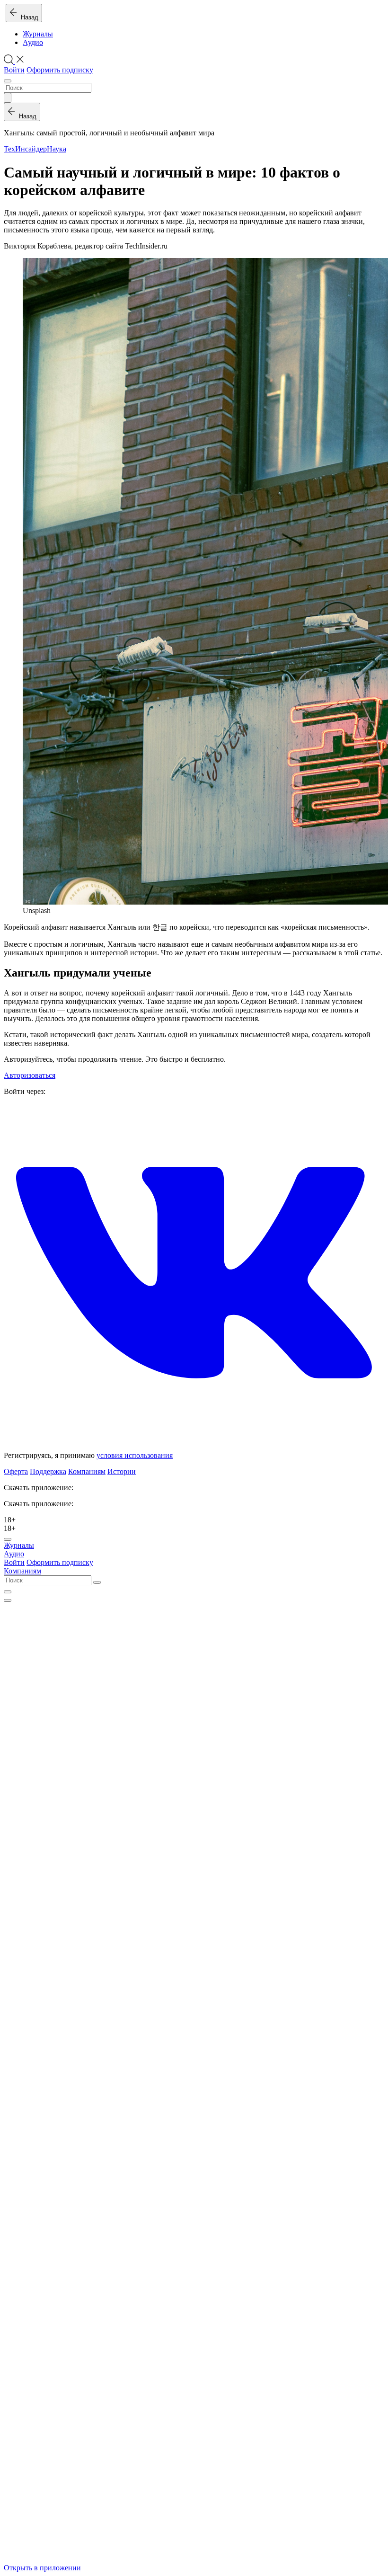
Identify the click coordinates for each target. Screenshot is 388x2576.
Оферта (16, 1471)
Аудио (33, 42)
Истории (122, 1471)
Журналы (38, 34)
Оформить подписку (60, 70)
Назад (28, 17)
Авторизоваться (30, 1075)
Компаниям (87, 1471)
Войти (14, 70)
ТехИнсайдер (25, 149)
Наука (57, 149)
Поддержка (48, 1471)
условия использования (135, 1455)
